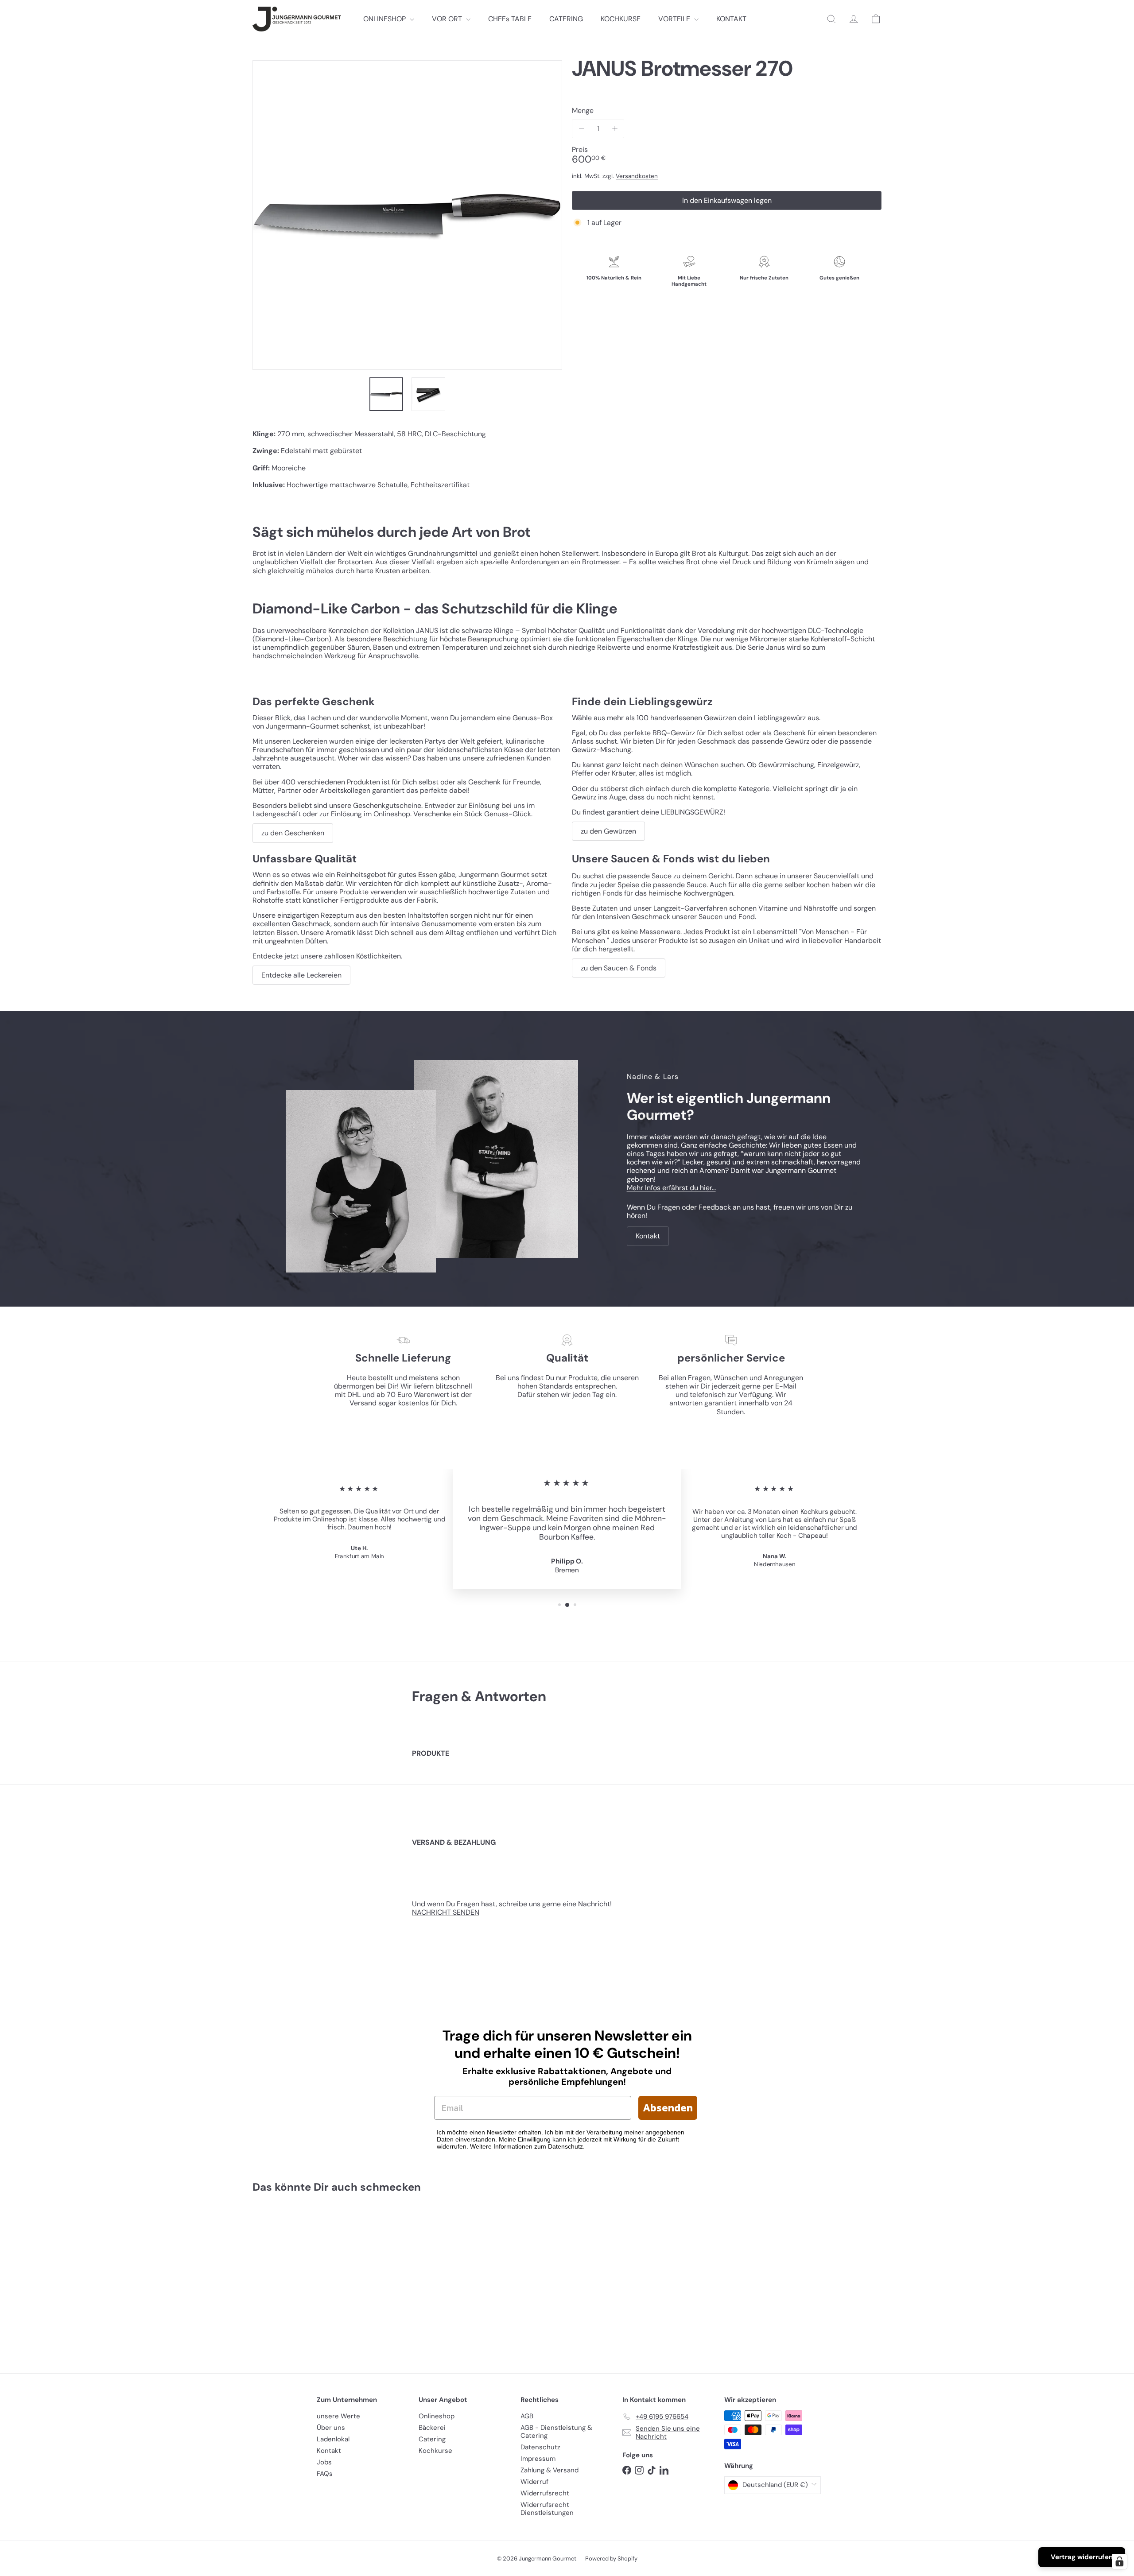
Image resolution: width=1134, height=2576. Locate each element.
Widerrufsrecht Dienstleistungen (547, 2509)
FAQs (325, 2474)
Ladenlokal (333, 2439)
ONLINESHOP (385, 19)
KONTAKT (731, 19)
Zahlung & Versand (550, 2470)
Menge (583, 111)
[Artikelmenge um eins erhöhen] (615, 129)
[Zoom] (407, 215)
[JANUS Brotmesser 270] (301, 2277)
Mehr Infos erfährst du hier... (671, 1188)
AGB (527, 2416)
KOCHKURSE (621, 19)
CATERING (566, 19)
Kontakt (329, 2451)
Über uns (331, 2428)
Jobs (324, 2462)
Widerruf (534, 2482)
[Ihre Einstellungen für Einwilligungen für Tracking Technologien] (1119, 2561)
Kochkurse (435, 2451)
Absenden (668, 2108)
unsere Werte (338, 2416)
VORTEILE (675, 19)
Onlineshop (437, 2416)
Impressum (538, 2459)
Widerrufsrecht (545, 2493)
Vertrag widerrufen (1082, 2557)
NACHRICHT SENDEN (446, 1912)
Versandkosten (637, 176)
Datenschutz (540, 2447)
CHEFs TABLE (510, 19)
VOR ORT (448, 19)
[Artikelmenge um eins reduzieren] (581, 129)
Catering (432, 2439)
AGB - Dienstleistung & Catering (556, 2432)
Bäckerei (432, 2428)
